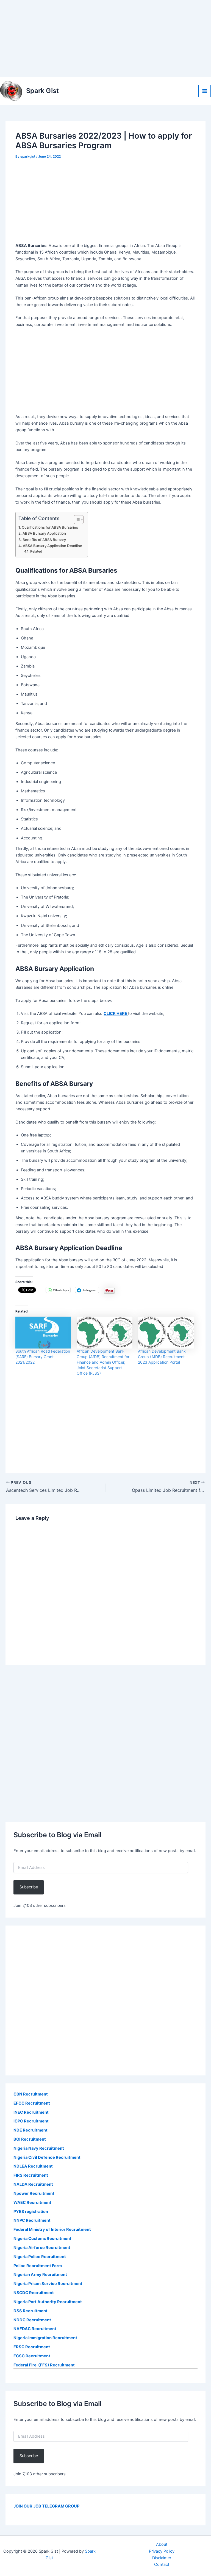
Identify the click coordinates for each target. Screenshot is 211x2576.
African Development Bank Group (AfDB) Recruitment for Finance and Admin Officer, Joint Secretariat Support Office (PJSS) (103, 1362)
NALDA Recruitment (33, 2184)
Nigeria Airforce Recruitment (42, 2248)
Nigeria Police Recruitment (40, 2257)
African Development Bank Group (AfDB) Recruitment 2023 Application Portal (162, 1357)
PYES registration (31, 2212)
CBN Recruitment (31, 2094)
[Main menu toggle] (205, 91)
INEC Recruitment (31, 2112)
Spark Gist (42, 91)
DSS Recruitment (30, 2311)
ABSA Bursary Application (44, 533)
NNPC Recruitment (32, 2220)
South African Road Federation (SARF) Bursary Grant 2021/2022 (43, 1357)
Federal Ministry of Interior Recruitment (52, 2229)
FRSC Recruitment (32, 2347)
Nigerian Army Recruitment (40, 2275)
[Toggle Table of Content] (76, 520)
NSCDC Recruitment (34, 2293)
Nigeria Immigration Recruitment (45, 2338)
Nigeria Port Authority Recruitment (48, 2302)
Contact (162, 2564)
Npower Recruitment (34, 2193)
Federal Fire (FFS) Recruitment (44, 2365)
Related (36, 551)
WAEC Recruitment (32, 2202)
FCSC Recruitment (32, 2356)
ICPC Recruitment (31, 2121)
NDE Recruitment (30, 2130)
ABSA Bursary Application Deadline (52, 546)
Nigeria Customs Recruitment (42, 2239)
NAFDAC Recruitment (35, 2329)
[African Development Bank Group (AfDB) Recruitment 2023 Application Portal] (166, 1333)
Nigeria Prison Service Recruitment (48, 2284)
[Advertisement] (105, 39)
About (162, 2544)
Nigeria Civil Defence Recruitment (47, 2157)
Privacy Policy (162, 2551)
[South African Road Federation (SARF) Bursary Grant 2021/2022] (43, 1333)
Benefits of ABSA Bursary (44, 540)
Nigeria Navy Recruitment (39, 2148)
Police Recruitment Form (38, 2266)
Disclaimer (162, 2558)
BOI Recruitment (30, 2139)
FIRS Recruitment (31, 2175)
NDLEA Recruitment (33, 2166)
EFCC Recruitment (32, 2103)
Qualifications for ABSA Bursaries (50, 527)
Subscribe (29, 1887)
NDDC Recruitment (32, 2320)
